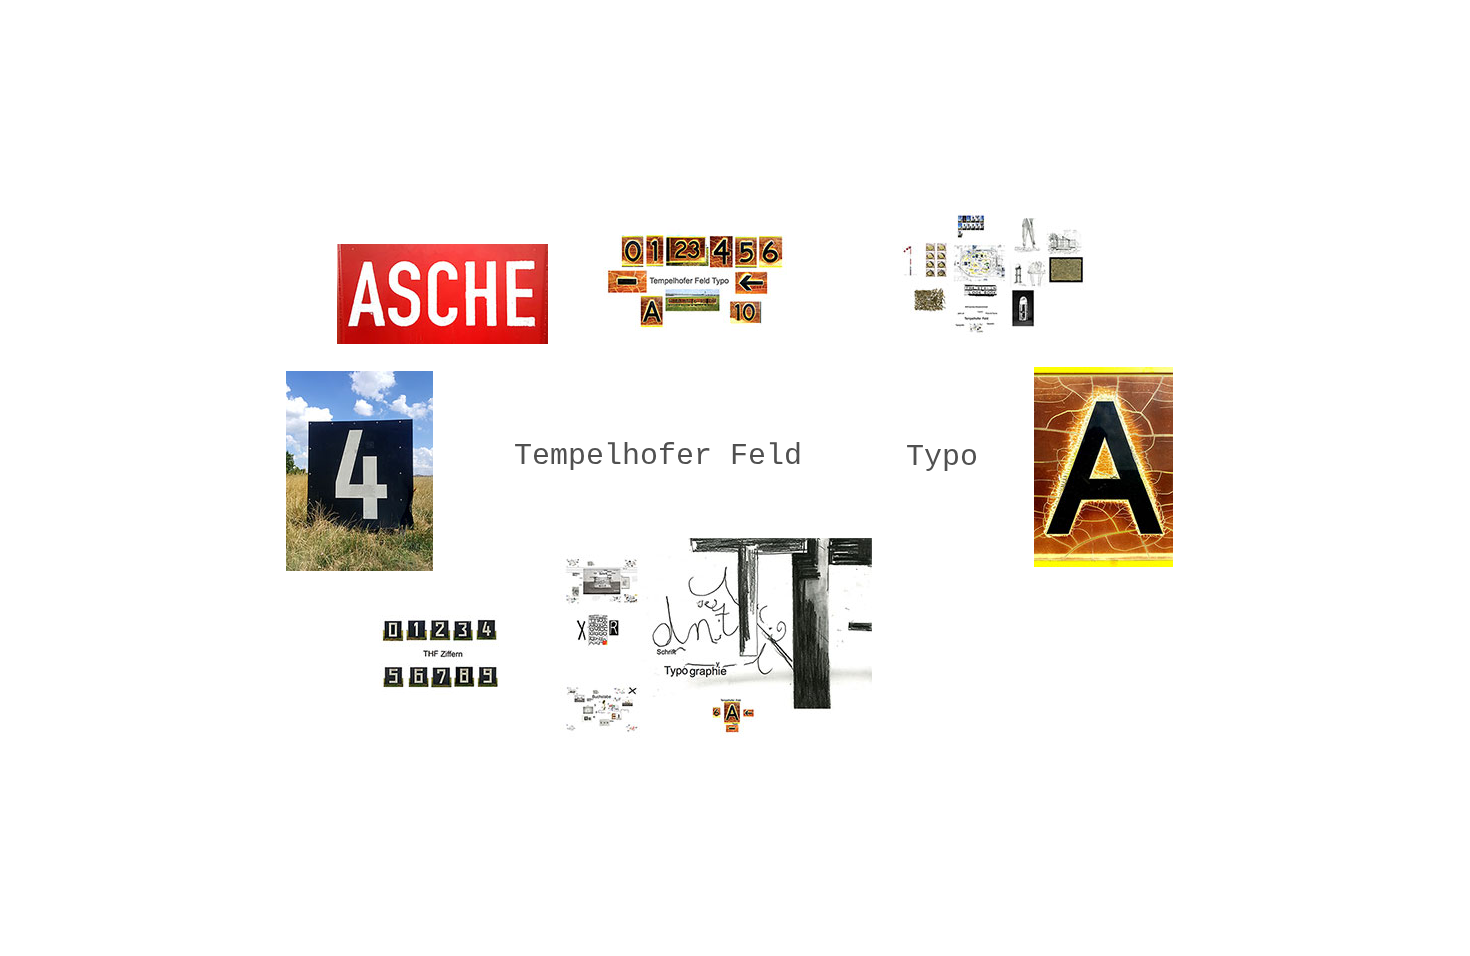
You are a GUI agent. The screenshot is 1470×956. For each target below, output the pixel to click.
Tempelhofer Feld (658, 456)
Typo (942, 457)
